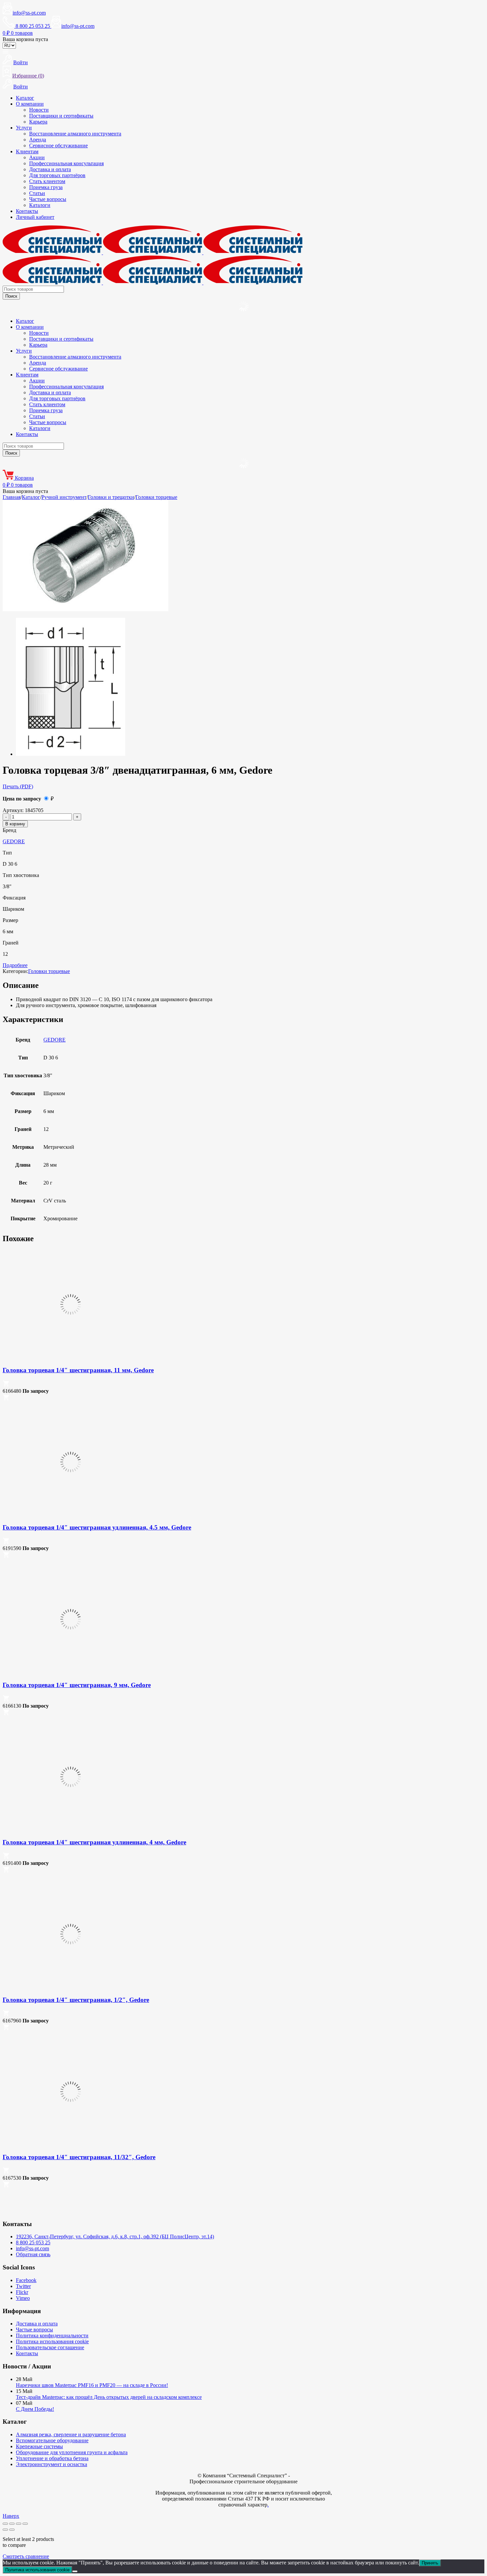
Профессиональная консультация (66, 163)
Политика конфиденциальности (52, 2335)
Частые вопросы (48, 199)
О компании (30, 104)
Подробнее (15, 965)
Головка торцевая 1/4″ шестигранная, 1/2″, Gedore (76, 2000)
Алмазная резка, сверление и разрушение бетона (71, 2434)
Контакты (27, 211)
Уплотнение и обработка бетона (52, 2458)
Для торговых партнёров (57, 175)
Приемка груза (46, 187)
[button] (6, 1385)
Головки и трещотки (111, 497)
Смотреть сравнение (26, 2556)
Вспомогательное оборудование (52, 2440)
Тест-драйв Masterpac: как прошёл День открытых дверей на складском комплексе (109, 2397)
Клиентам (27, 151)
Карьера (38, 122)
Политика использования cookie (52, 2341)
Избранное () (28, 76)
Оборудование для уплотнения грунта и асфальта (72, 2452)
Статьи (37, 193)
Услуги (24, 128)
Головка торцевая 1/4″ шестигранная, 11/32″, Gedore (79, 2157)
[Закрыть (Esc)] (25, 2524)
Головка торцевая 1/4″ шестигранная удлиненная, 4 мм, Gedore (94, 1842)
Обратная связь (33, 2254)
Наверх (11, 2516)
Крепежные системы (39, 2446)
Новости (39, 110)
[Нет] (75, 2571)
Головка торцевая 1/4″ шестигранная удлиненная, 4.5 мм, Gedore (97, 1527)
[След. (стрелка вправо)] (12, 2530)
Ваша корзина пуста (25, 39)
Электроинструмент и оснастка (52, 2464)
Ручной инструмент (64, 497)
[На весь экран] (12, 2524)
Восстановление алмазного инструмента (75, 134)
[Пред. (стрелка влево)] (5, 2530)
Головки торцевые (156, 497)
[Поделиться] (19, 2524)
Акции (37, 157)
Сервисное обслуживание (58, 146)
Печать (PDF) (18, 786)
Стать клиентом (47, 181)
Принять (430, 2563)
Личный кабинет (35, 217)
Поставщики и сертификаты (61, 116)
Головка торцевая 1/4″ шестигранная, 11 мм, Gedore (78, 1370)
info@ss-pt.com (29, 13)
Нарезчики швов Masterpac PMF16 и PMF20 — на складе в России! (92, 2385)
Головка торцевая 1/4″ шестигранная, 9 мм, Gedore (77, 1685)
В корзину (15, 824)
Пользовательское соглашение (50, 2347)
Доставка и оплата (50, 169)
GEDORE (14, 841)
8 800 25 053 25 (33, 2242)
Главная (12, 497)
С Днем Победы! (35, 2409)
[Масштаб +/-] (5, 2524)
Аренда (38, 140)
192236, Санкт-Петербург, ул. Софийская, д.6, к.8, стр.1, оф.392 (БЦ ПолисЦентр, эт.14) (115, 2236)
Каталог (25, 98)
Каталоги (40, 205)
